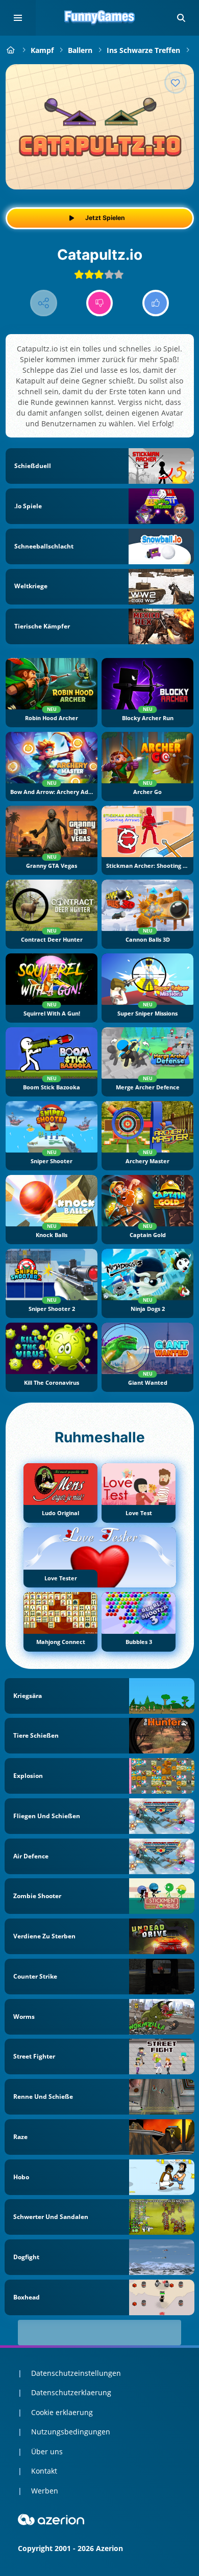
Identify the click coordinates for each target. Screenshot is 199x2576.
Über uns (47, 2451)
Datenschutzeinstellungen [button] (76, 2373)
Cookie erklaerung (62, 2412)
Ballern (80, 50)
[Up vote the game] (156, 303)
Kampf (42, 50)
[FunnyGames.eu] (11, 50)
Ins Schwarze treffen (143, 50)
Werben (45, 2491)
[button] (181, 18)
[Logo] (99, 18)
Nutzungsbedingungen (71, 2432)
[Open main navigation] (18, 18)
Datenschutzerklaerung (71, 2392)
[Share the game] (44, 303)
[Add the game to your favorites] (176, 83)
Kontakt (44, 2471)
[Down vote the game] (100, 303)
